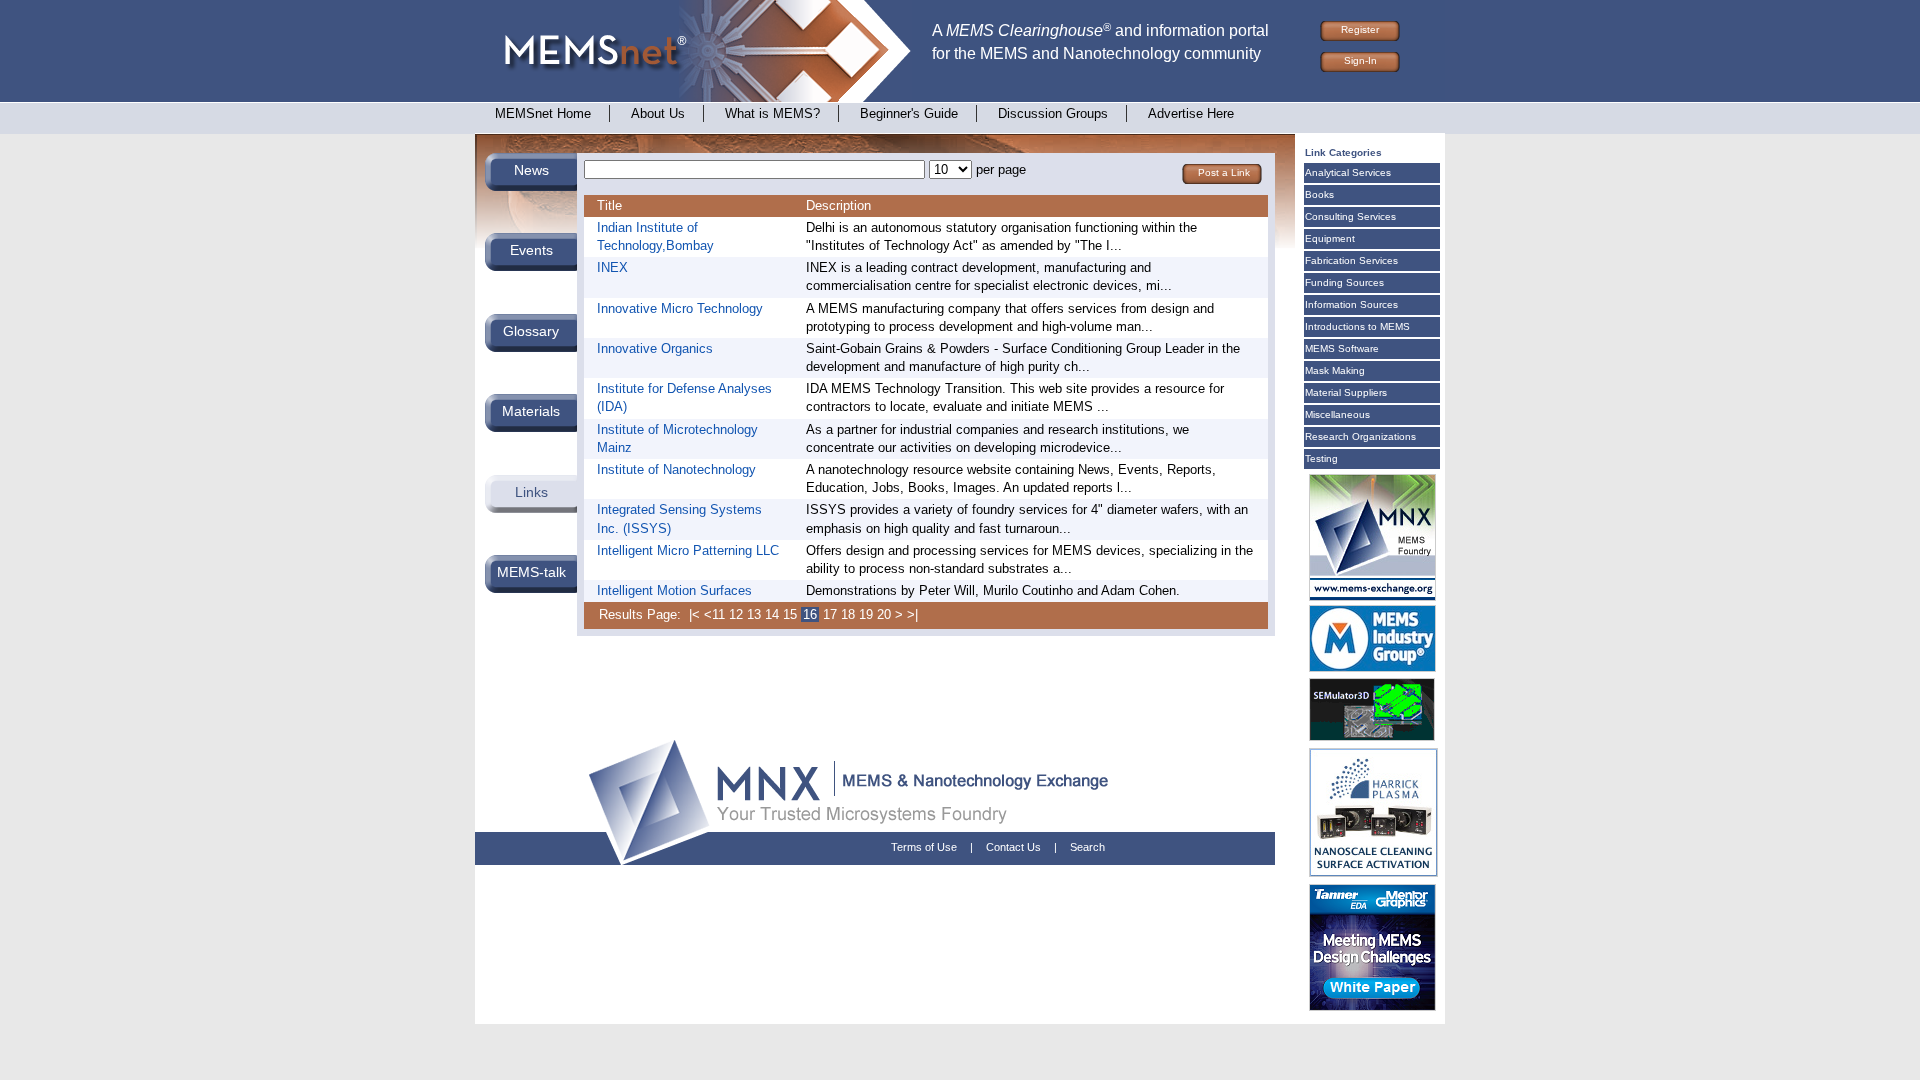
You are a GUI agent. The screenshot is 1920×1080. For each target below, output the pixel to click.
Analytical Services (1348, 172)
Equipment (1330, 238)
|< (694, 614)
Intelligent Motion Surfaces (674, 590)
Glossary (531, 331)
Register (1360, 29)
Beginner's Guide (909, 114)
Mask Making (1335, 370)
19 (866, 614)
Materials (531, 411)
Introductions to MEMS (1357, 326)
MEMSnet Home (543, 114)
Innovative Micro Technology (680, 308)
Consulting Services (1350, 216)
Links (531, 492)
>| (912, 614)
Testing (1321, 458)
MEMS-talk (531, 572)
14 (772, 614)
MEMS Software (1342, 348)
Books (1319, 194)
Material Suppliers (1346, 392)
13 (754, 614)
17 (830, 614)
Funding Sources (1344, 282)
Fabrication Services (1351, 260)
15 (790, 614)
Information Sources (1351, 304)
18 (848, 614)
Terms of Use (924, 847)
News (531, 170)
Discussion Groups (1053, 114)
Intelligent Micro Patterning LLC (688, 550)
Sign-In (1360, 60)
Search (1087, 847)
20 (884, 614)
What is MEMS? (772, 114)
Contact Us (1013, 847)
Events (531, 250)
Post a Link (1224, 172)
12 (736, 614)
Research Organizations (1360, 436)
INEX (612, 267)
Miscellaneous (1337, 414)
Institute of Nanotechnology (676, 469)
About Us (658, 114)
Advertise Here (1191, 114)
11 (718, 614)
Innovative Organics (655, 348)
